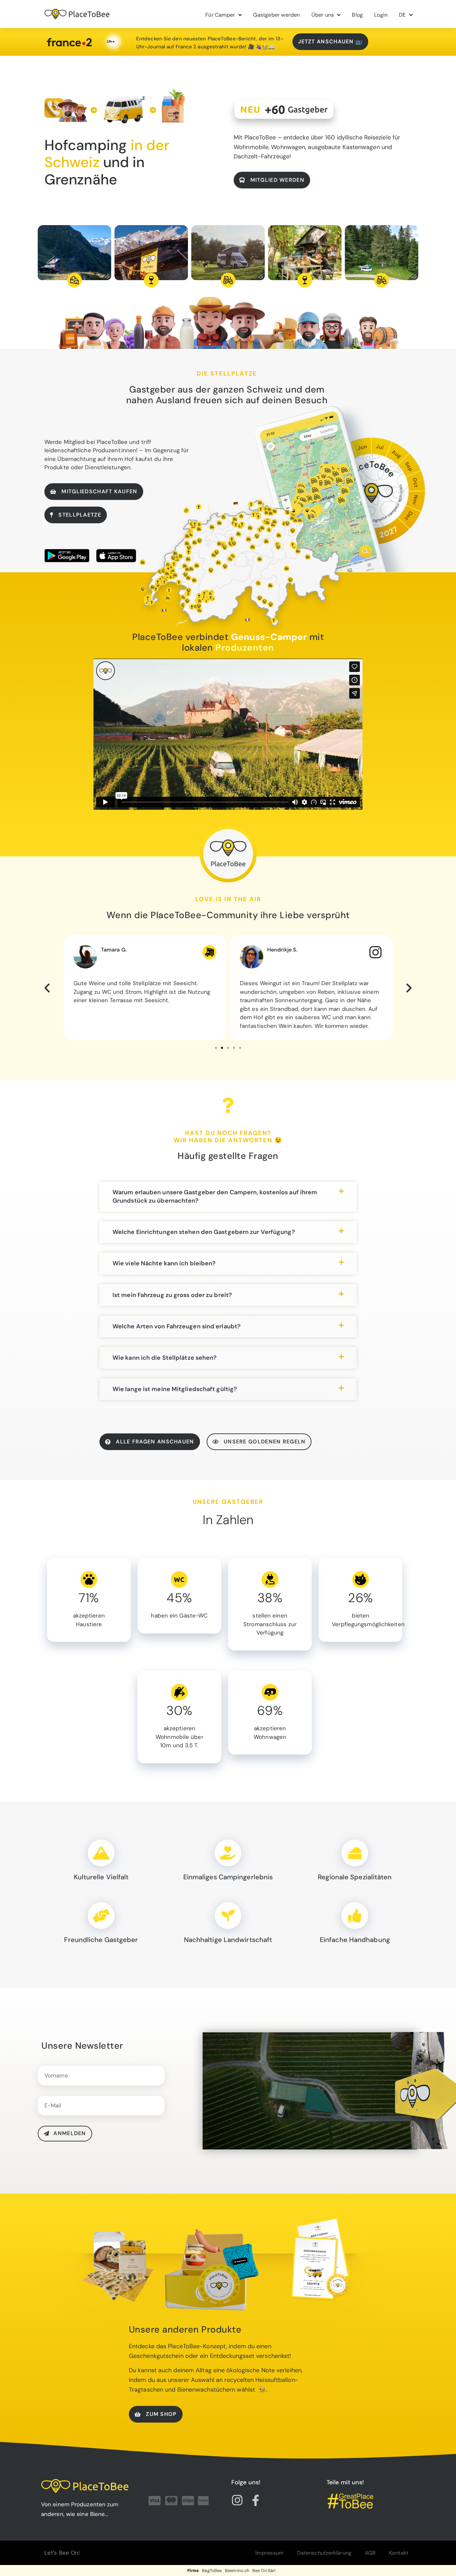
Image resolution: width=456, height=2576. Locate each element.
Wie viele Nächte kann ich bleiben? (164, 1263)
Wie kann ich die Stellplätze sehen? (165, 1358)
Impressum (270, 2553)
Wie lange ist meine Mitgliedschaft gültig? (175, 1389)
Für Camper (220, 15)
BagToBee (212, 2570)
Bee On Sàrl (264, 2570)
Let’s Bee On (61, 2553)
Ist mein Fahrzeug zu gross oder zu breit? (172, 1295)
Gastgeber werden (276, 15)
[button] (47, 988)
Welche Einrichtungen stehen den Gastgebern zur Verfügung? (204, 1232)
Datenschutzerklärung (324, 2553)
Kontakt (399, 2553)
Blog (357, 15)
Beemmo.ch (237, 2570)
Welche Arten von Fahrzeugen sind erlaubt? (177, 1326)
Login (381, 15)
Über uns (323, 15)
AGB (370, 2553)
